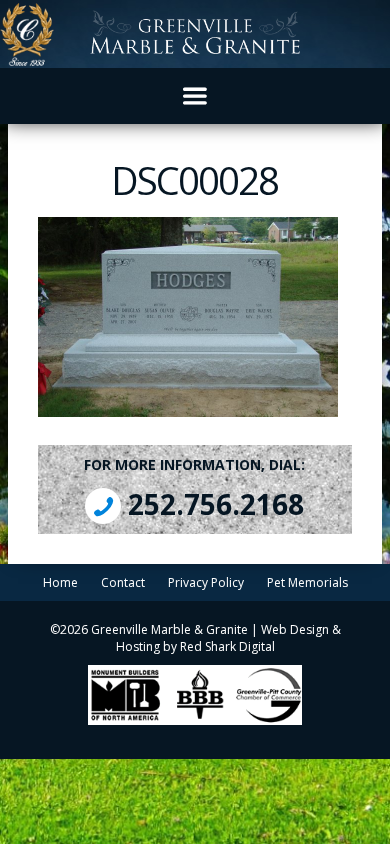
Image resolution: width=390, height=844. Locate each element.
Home (60, 582)
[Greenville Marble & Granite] (195, 34)
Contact (123, 582)
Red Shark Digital (227, 646)
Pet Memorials (307, 582)
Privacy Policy (206, 582)
